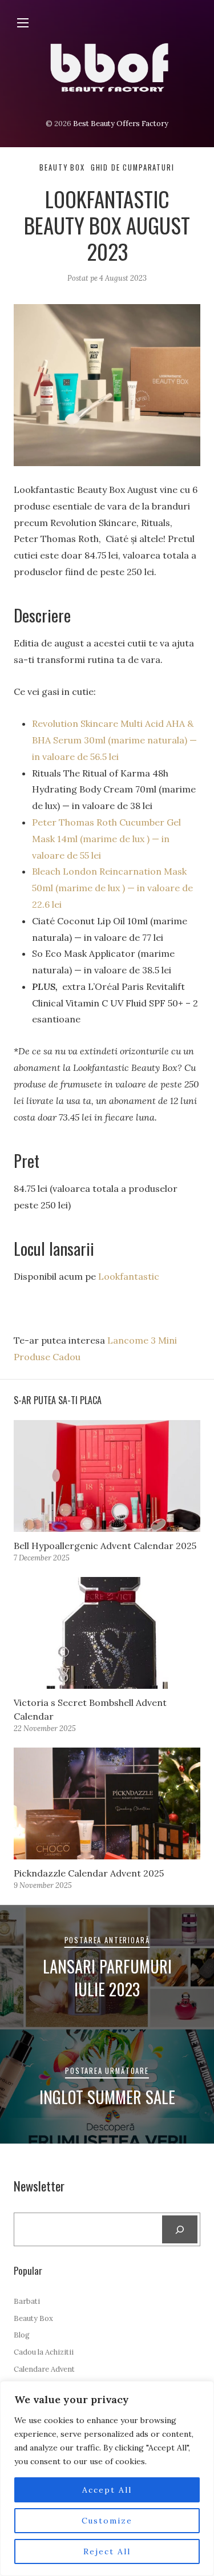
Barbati (27, 2301)
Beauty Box (62, 167)
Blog (22, 2335)
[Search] (180, 2229)
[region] (107, 2478)
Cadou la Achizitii (44, 2352)
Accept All (107, 2490)
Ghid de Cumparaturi (133, 167)
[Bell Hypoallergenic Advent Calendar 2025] (107, 1476)
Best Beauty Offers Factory (121, 124)
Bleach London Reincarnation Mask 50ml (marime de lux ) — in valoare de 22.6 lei (112, 888)
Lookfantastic (129, 1276)
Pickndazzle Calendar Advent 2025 (89, 1873)
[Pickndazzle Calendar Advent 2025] (107, 1803)
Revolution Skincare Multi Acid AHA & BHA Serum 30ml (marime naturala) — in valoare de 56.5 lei (114, 740)
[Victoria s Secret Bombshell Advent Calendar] (107, 1633)
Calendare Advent (44, 2369)
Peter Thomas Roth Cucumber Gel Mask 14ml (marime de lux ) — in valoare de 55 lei (106, 839)
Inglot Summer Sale (107, 2097)
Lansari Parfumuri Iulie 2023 (107, 1978)
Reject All (107, 2551)
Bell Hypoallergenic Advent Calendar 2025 (105, 1546)
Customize (107, 2521)
